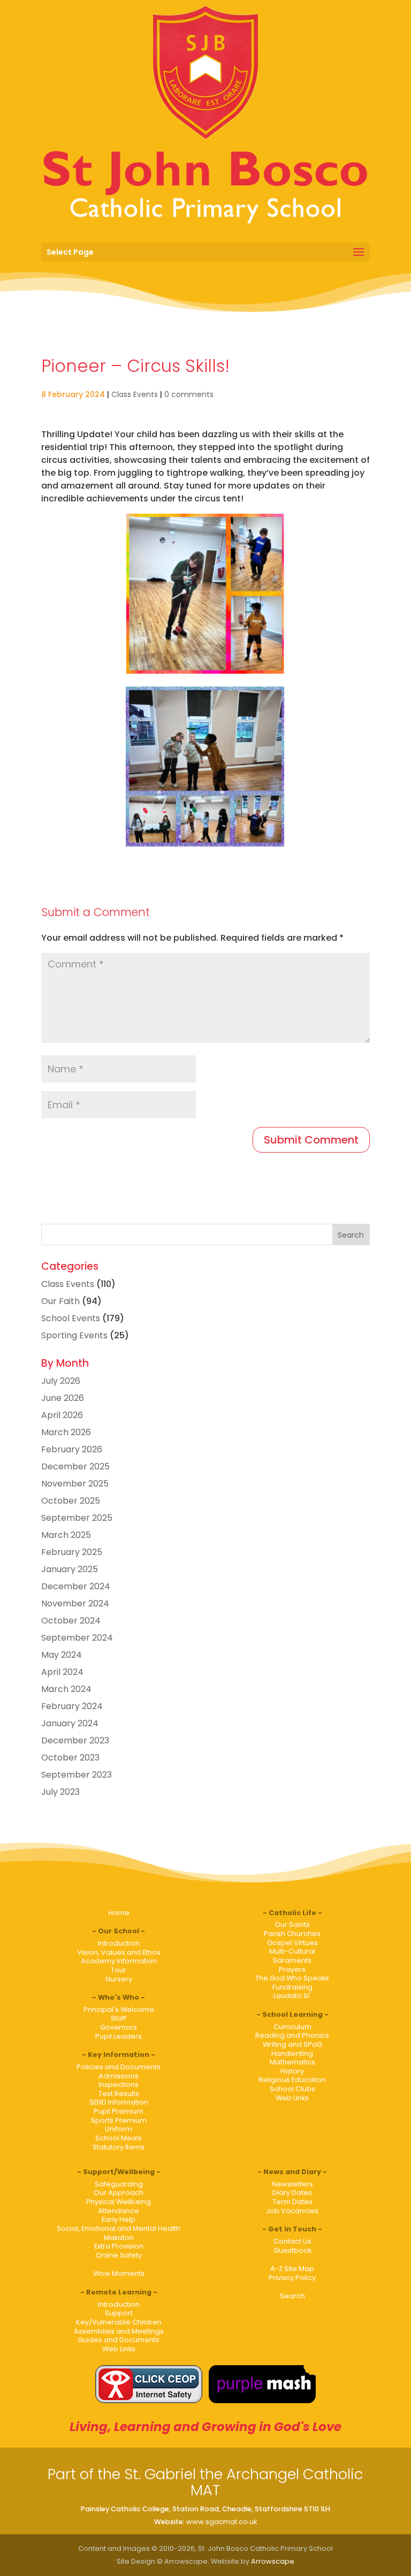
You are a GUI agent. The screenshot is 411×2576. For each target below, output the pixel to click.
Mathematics (292, 2062)
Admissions (119, 2076)
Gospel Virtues (292, 1943)
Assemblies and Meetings (119, 2331)
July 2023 (60, 1792)
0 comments (189, 394)
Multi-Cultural (292, 1951)
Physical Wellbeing (119, 2202)
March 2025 (66, 1535)
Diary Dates (292, 2193)
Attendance (119, 2211)
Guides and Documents (119, 2340)
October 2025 (71, 1501)
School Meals (119, 2138)
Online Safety (119, 2255)
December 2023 (75, 1740)
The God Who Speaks (292, 1978)
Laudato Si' (292, 1996)
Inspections (119, 2085)
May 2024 (62, 1655)
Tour (119, 1970)
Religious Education (292, 2080)
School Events (71, 1318)
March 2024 (66, 1689)
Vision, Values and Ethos (119, 1952)
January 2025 (70, 1569)
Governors (119, 2027)
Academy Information (119, 1961)
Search (292, 2296)
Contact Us (292, 2241)
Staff (119, 2018)
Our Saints (292, 1925)
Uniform (119, 2129)
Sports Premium (119, 2120)
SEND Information (119, 2102)
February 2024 (72, 1706)
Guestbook (292, 2250)
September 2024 (77, 1638)
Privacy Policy (292, 2278)
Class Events (135, 394)
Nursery (119, 1979)
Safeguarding (119, 2184)
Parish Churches (292, 1934)
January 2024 (70, 1723)
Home (119, 1913)
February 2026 (72, 1449)
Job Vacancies (292, 2211)
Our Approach (119, 2193)
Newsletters (292, 2184)
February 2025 (72, 1552)
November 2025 (75, 1484)
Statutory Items (119, 2147)
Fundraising (292, 1987)
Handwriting (292, 2053)
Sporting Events (74, 1335)
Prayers (292, 1969)
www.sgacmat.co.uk (222, 2522)
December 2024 (76, 1586)
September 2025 (77, 1518)
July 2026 (61, 1381)
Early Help (119, 2219)
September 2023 (77, 1775)
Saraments (292, 1960)
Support (119, 2313)
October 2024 (71, 1621)
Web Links (292, 2098)
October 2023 (70, 1758)
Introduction (119, 1943)
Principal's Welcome (119, 2010)
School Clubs (292, 2089)
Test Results (119, 2094)
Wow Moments (119, 2273)
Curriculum (292, 2027)
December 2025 (75, 1466)
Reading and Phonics (292, 2035)
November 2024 (75, 1603)
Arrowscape (273, 2561)
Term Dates (292, 2202)
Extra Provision (119, 2246)
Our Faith (60, 1301)
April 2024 (62, 1672)
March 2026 (66, 1432)
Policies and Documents (119, 2067)
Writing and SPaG (292, 2044)
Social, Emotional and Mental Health (119, 2228)
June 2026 (63, 1398)
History (292, 2071)
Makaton (119, 2238)
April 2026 (62, 1415)
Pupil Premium (119, 2111)
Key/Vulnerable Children (119, 2322)
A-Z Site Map (292, 2269)
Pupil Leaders (119, 2036)
